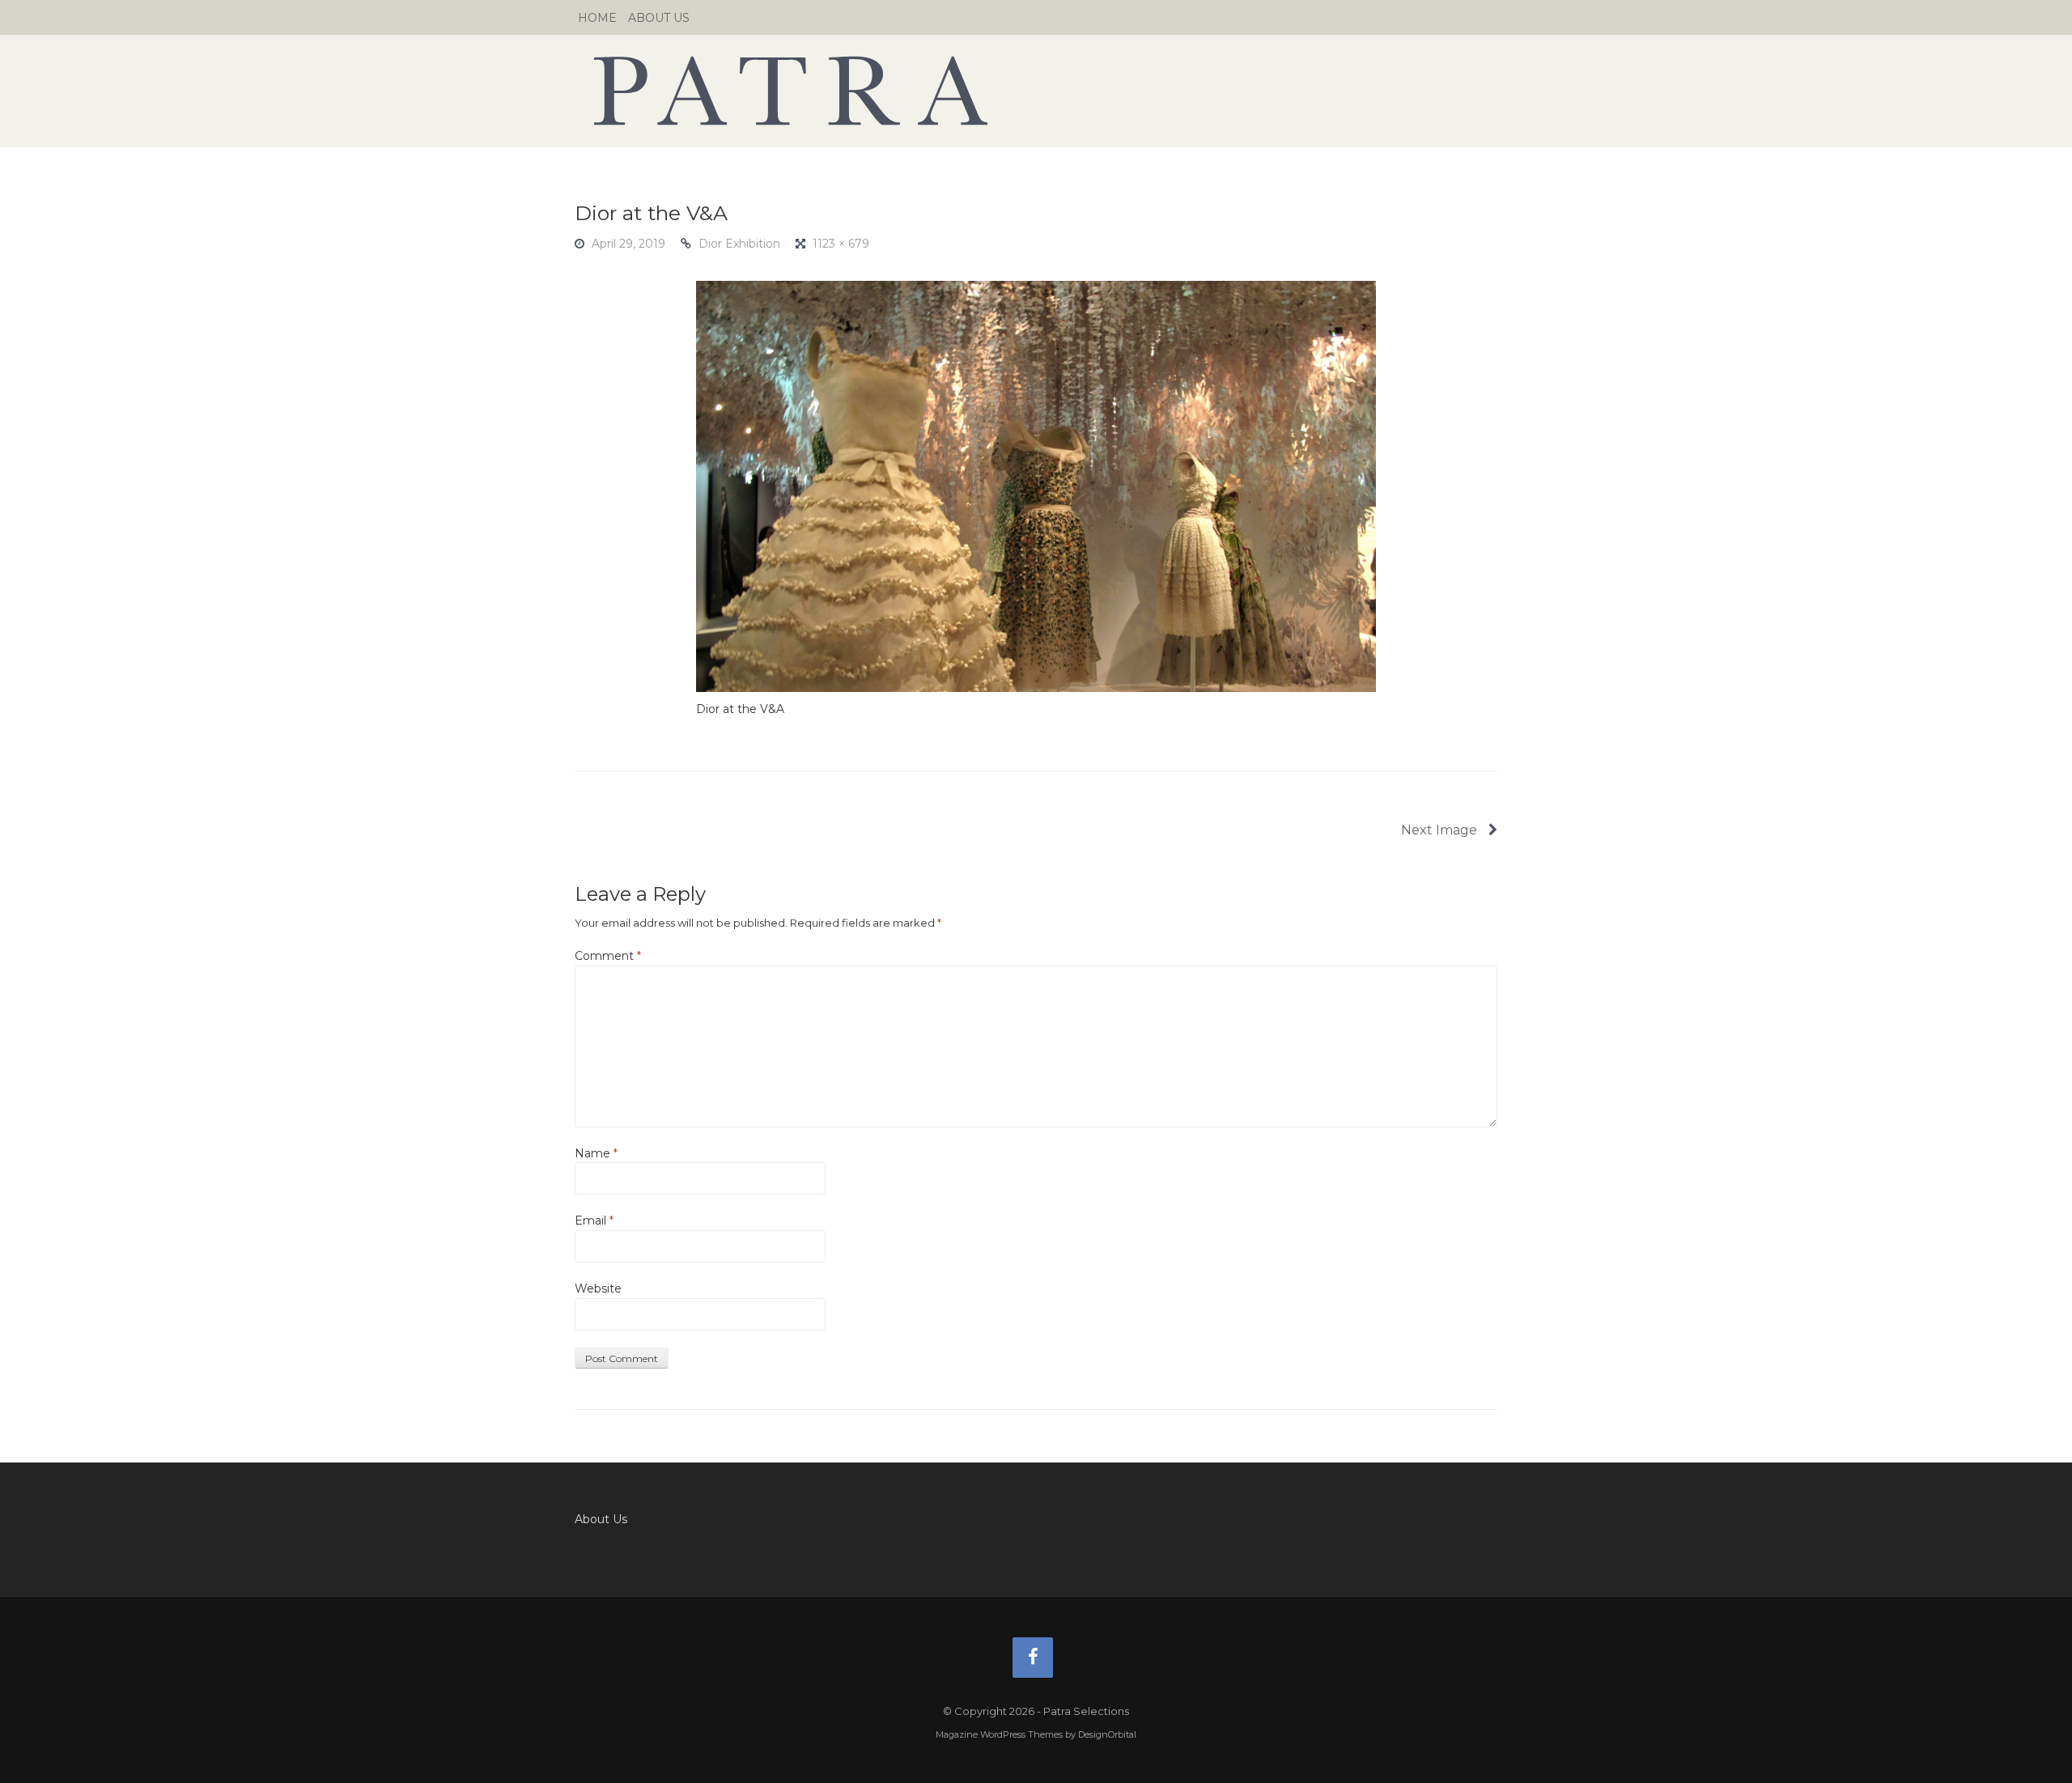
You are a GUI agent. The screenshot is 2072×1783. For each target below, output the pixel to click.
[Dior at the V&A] (1036, 486)
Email (594, 1221)
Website (598, 1288)
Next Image (1441, 830)
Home (597, 18)
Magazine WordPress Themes (999, 1734)
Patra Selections (1036, 91)
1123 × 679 (841, 244)
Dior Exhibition (739, 244)
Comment (608, 956)
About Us (659, 18)
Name (596, 1153)
